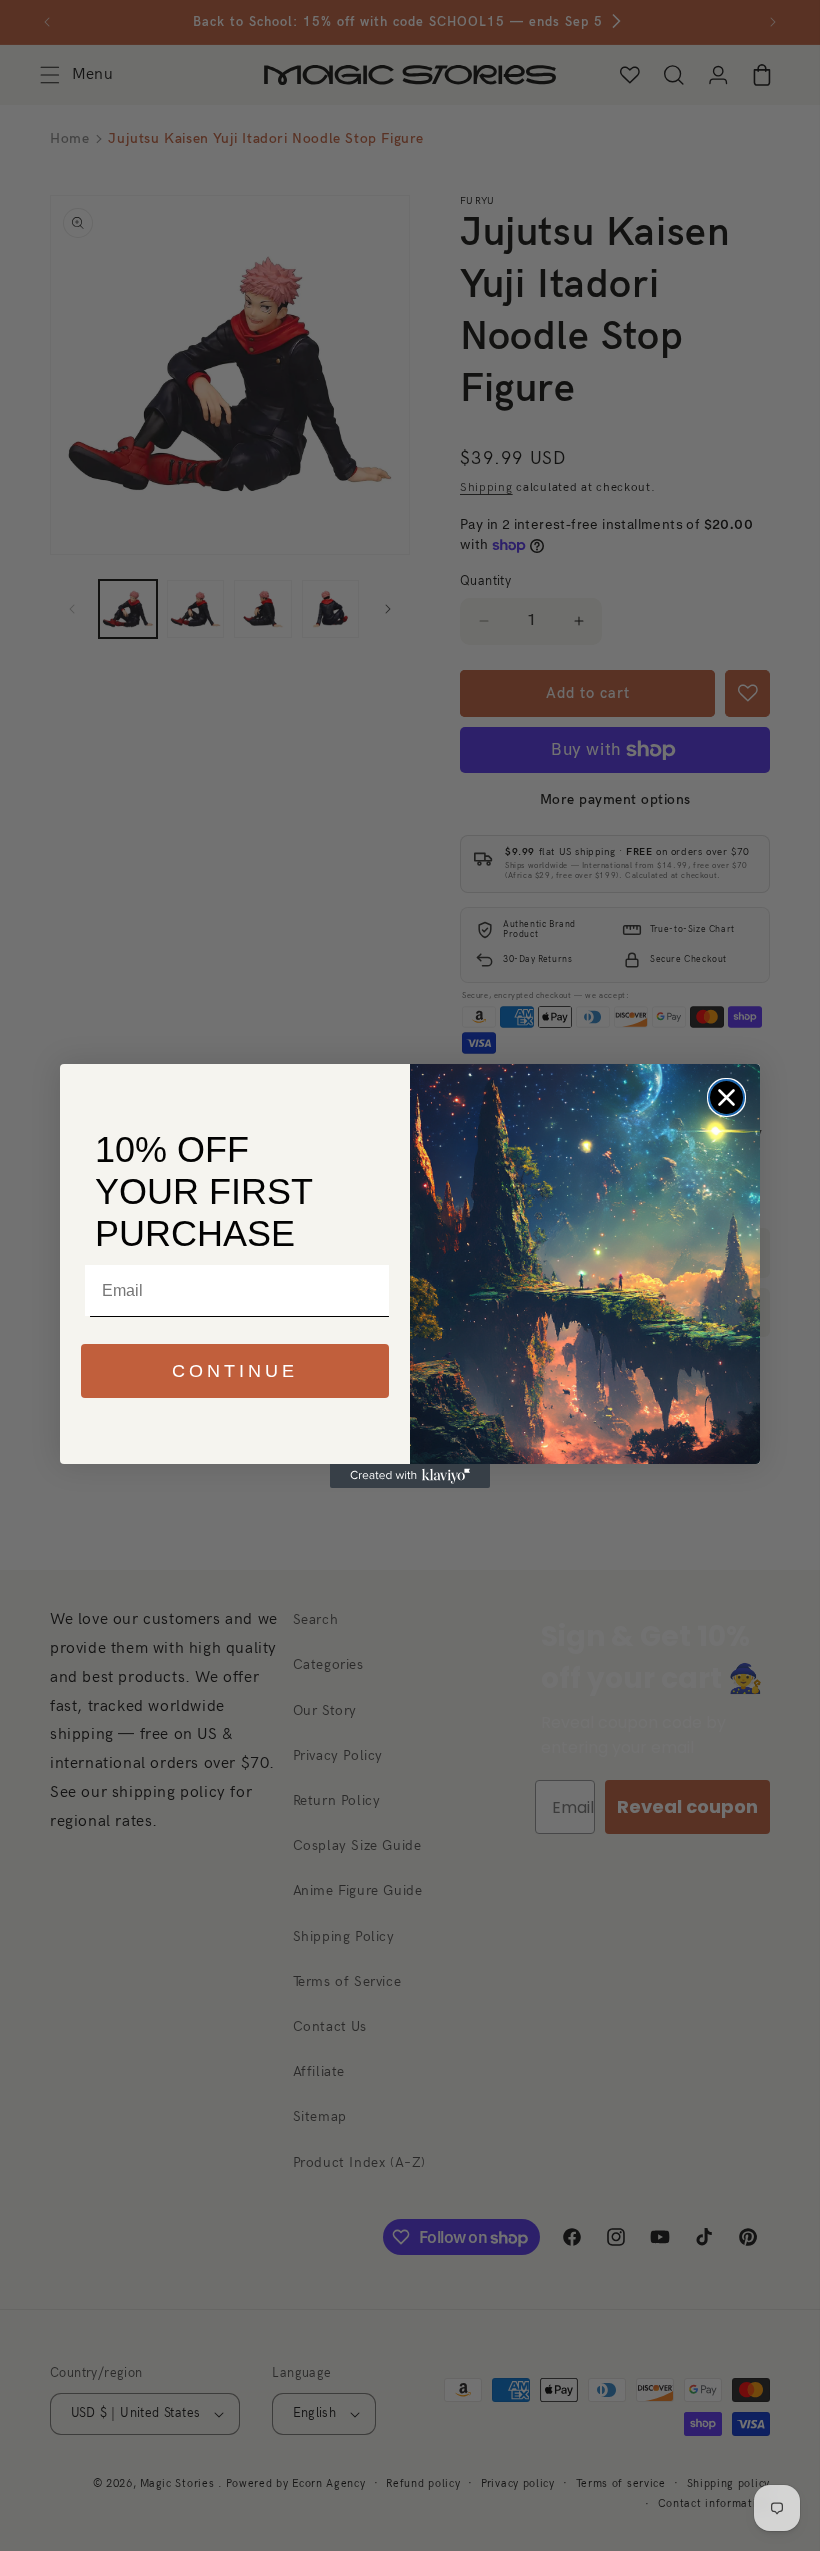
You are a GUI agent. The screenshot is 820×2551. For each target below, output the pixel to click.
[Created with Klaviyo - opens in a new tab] (410, 1476)
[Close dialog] (726, 1097)
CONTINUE (235, 1371)
